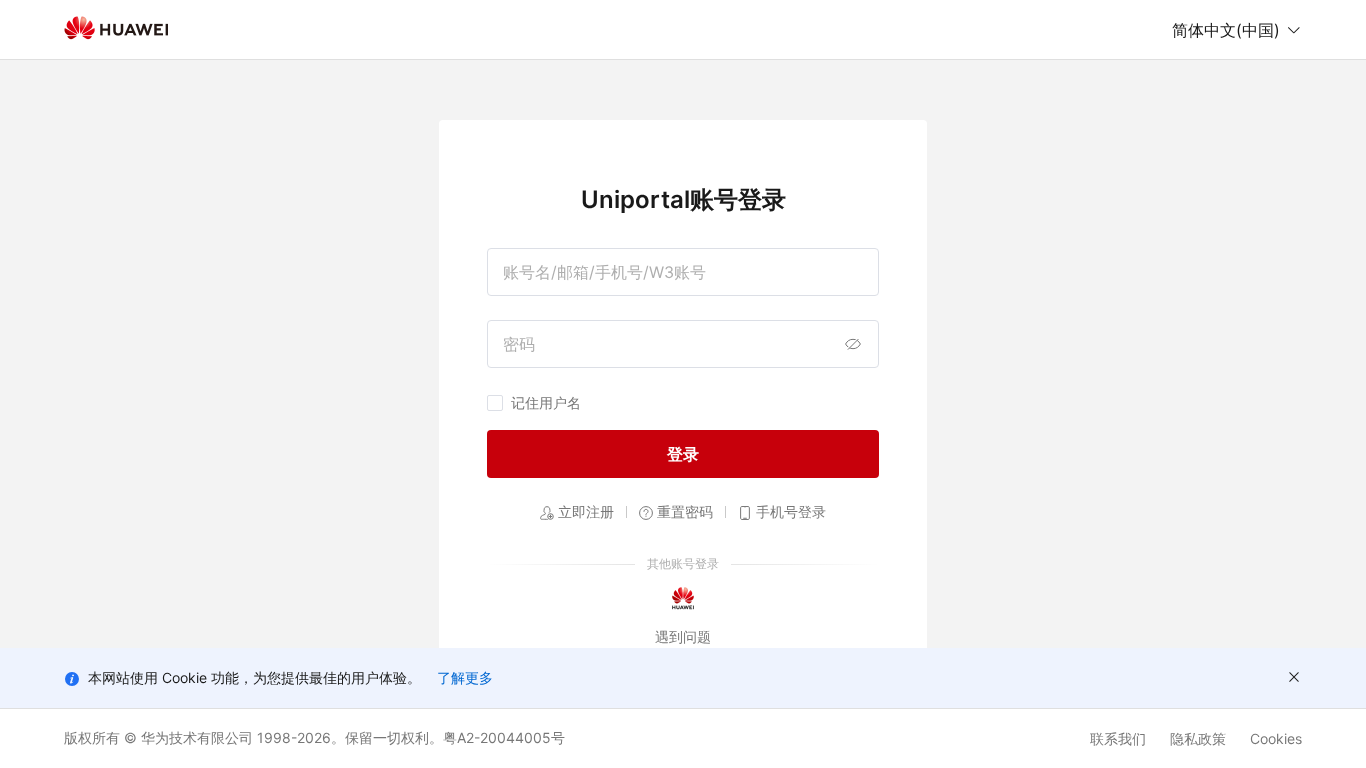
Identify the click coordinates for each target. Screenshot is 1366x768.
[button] (1237, 30)
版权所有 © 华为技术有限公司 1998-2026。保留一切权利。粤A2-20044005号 (314, 737)
